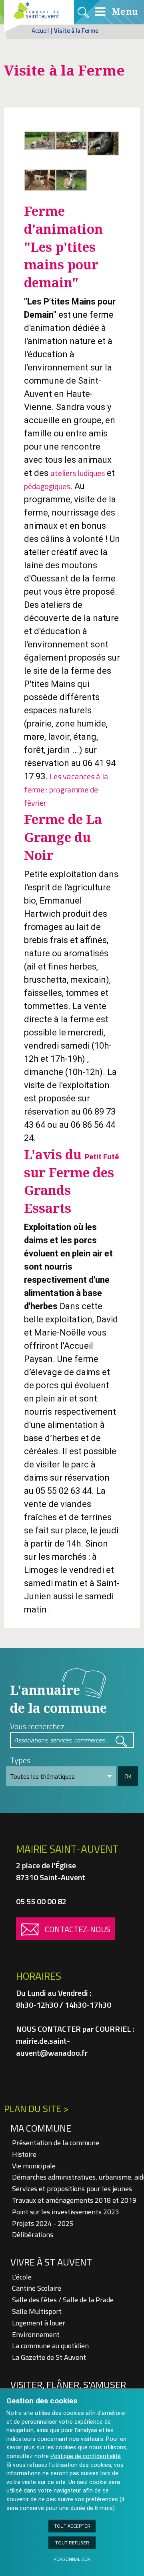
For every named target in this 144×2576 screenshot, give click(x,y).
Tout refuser (72, 2543)
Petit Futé (102, 1156)
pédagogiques (47, 486)
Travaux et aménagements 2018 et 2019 (74, 2200)
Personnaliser (72, 2559)
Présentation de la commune (56, 2143)
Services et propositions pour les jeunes (72, 2189)
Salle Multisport (37, 2311)
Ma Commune (41, 2128)
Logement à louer (39, 2323)
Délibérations (33, 2235)
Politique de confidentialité (86, 2456)
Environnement (36, 2334)
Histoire (24, 2154)
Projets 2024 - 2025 (43, 2223)
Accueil (40, 31)
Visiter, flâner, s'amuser (68, 2385)
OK (128, 1776)
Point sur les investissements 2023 (66, 2212)
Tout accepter (72, 2526)
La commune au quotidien (50, 2346)
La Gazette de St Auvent (49, 2357)
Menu (124, 11)
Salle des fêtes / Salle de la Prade (63, 2300)
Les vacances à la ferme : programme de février (66, 789)
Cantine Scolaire (37, 2288)
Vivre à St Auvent (51, 2262)
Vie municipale (34, 2166)
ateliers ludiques (78, 473)
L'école (22, 2277)
